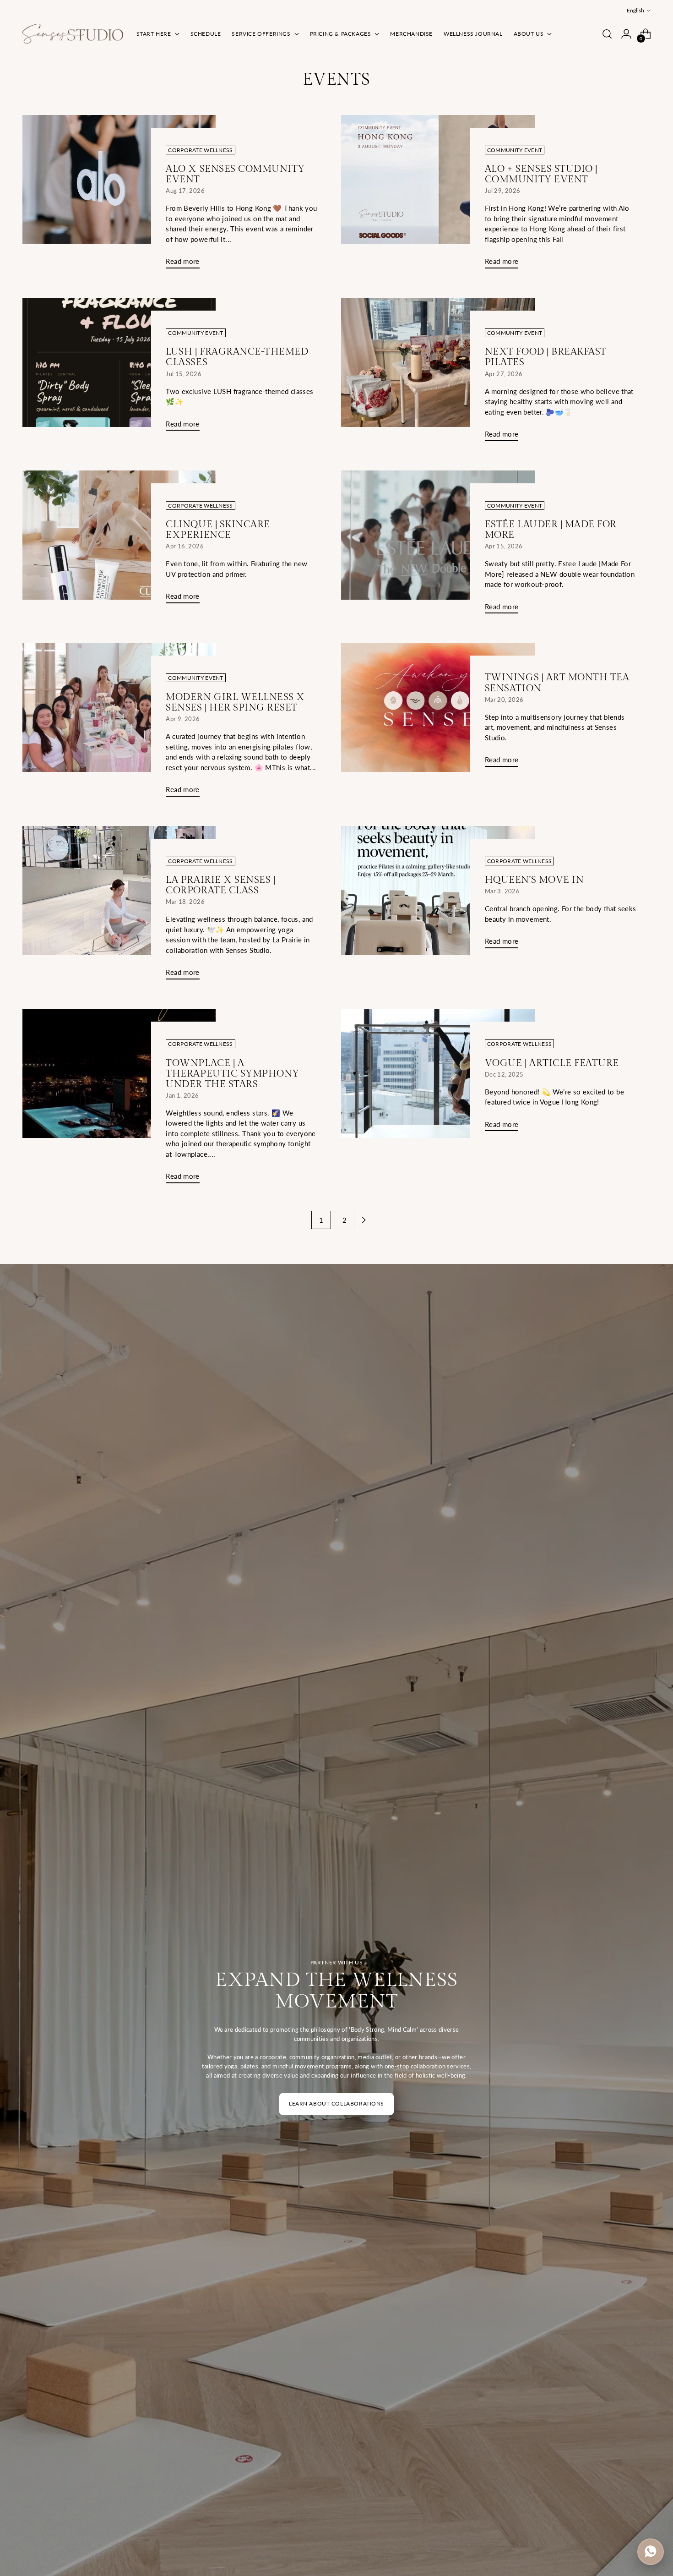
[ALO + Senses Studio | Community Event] (438, 195)
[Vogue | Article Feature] (438, 1074)
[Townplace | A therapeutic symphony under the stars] (119, 1100)
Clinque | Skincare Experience (218, 530)
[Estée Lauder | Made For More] (438, 546)
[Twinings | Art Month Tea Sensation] (438, 708)
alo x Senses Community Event (235, 174)
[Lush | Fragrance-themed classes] (119, 368)
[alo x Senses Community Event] (119, 195)
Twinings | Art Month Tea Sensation (557, 683)
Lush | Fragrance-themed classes (237, 357)
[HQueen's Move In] (438, 891)
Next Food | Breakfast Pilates (546, 357)
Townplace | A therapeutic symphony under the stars (233, 1074)
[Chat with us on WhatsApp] (651, 2552)
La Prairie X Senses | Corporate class (220, 885)
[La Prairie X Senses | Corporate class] (119, 906)
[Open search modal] (607, 34)
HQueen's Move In (534, 880)
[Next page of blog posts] (364, 1220)
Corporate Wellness (200, 150)
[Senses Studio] (73, 34)
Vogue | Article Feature (552, 1063)
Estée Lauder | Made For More (551, 530)
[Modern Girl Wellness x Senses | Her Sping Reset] (119, 723)
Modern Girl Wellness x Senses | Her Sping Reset (235, 702)
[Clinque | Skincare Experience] (119, 541)
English (635, 10)
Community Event (515, 150)
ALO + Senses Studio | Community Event (541, 174)
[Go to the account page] (626, 34)
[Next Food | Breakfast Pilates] (438, 373)
